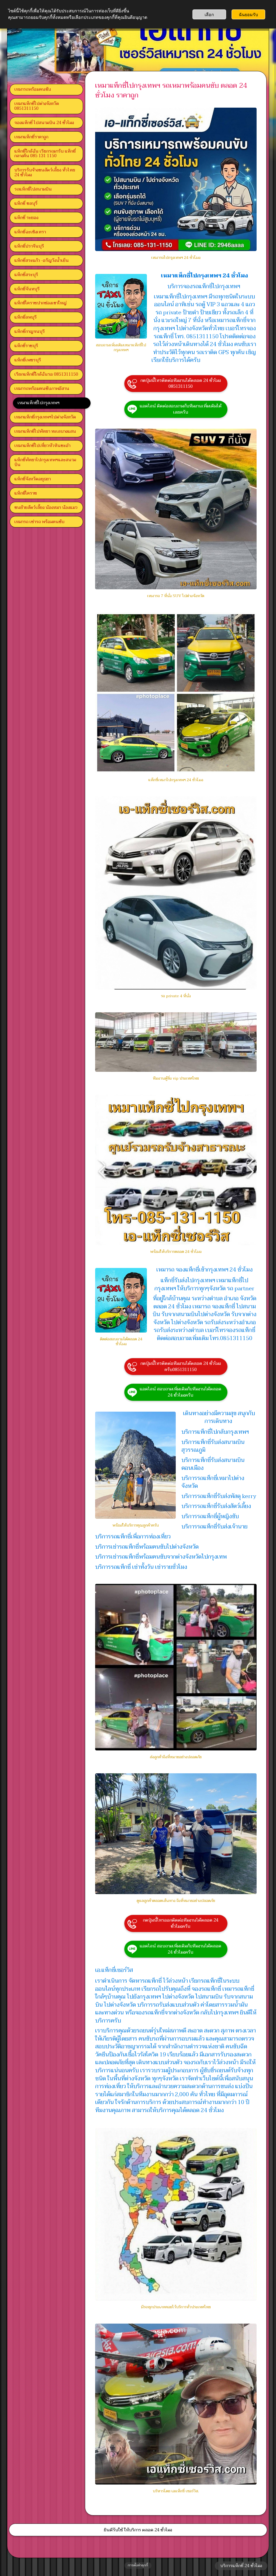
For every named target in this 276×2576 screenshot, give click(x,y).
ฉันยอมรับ (248, 14)
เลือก (209, 14)
